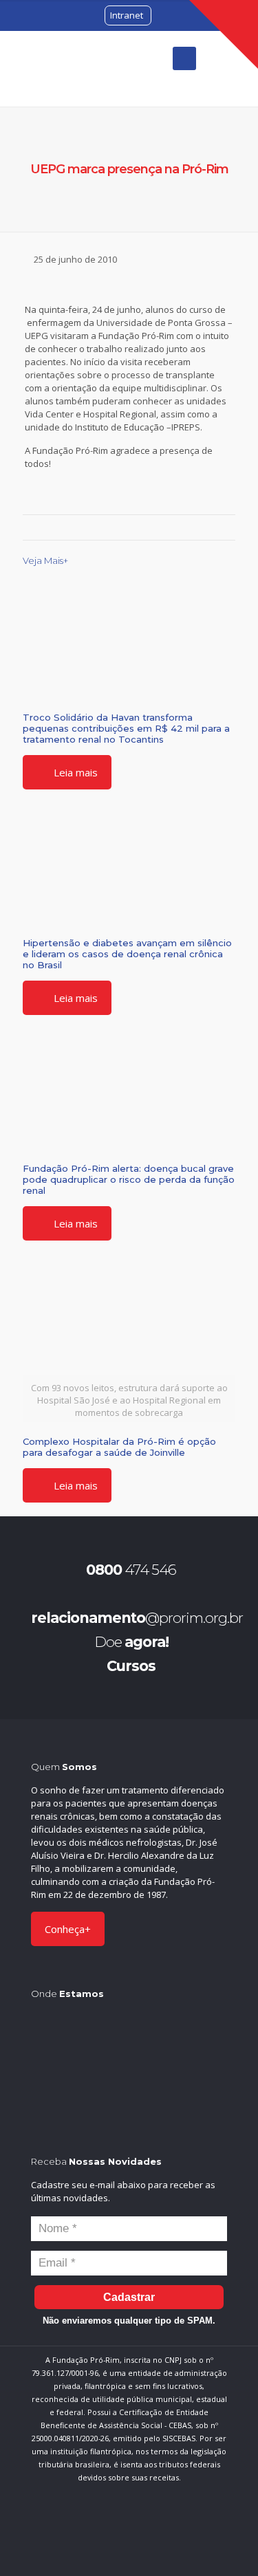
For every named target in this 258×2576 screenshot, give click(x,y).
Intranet (127, 15)
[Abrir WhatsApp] (224, 2541)
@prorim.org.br (137, 1618)
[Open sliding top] (224, 34)
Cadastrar (129, 2297)
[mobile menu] (184, 58)
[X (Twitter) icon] (119, 2534)
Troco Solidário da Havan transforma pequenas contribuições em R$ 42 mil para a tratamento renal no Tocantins (126, 728)
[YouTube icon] (140, 2534)
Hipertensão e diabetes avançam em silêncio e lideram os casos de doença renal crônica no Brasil (127, 954)
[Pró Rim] (69, 68)
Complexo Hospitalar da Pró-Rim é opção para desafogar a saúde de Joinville (119, 1447)
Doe (131, 1642)
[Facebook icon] (97, 2534)
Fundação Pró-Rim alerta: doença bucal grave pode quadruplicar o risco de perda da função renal (129, 1179)
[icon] (161, 2534)
